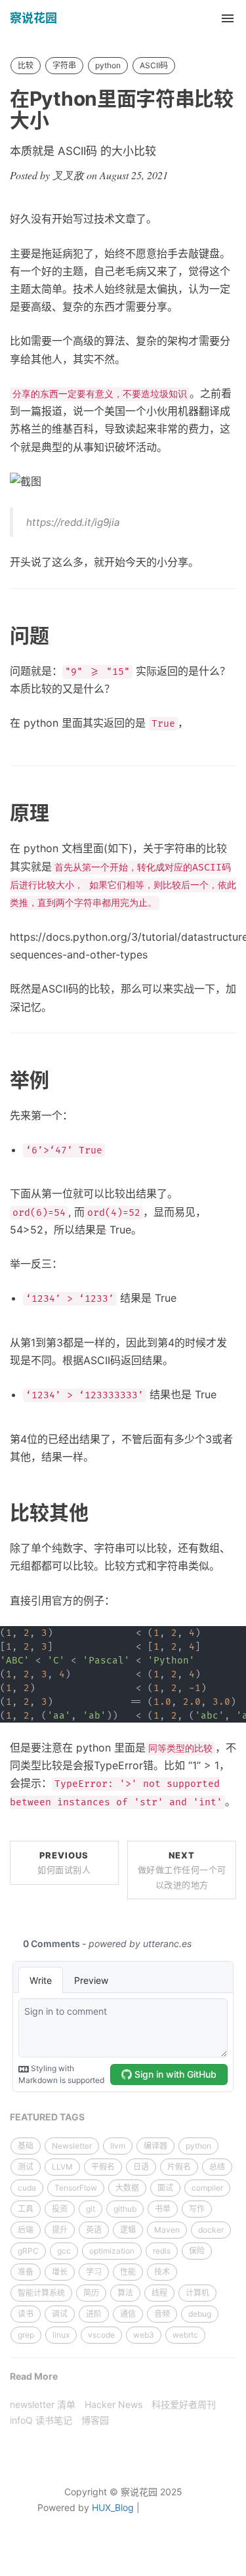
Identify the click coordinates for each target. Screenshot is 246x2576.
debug (200, 2314)
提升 (60, 2230)
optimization (112, 2251)
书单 (163, 2209)
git (91, 2209)
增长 (60, 2272)
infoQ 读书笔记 (41, 2420)
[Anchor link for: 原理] (59, 813)
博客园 (95, 2420)
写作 (197, 2209)
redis (162, 2251)
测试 (26, 2167)
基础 (26, 2146)
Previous (64, 1862)
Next (182, 1870)
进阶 (94, 2314)
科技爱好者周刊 (184, 2404)
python (108, 65)
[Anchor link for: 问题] (59, 635)
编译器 (155, 2146)
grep (26, 2335)
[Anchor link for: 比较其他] (98, 1513)
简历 (91, 2293)
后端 (26, 2230)
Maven (167, 2230)
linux (61, 2335)
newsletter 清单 (43, 2404)
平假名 (103, 2167)
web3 (144, 2335)
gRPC (28, 2251)
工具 (26, 2209)
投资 (60, 2209)
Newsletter (72, 2146)
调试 (60, 2314)
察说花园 (33, 18)
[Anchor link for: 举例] (59, 1080)
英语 (94, 2230)
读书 (26, 2314)
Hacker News (113, 2404)
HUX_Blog (113, 2507)
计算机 (197, 2293)
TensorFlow (76, 2188)
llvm (118, 2146)
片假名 (179, 2167)
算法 (125, 2293)
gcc (64, 2251)
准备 (26, 2272)
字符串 (64, 65)
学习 (94, 2272)
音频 (162, 2314)
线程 (159, 2293)
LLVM (62, 2167)
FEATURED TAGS (47, 2117)
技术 (162, 2272)
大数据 (127, 2188)
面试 (165, 2188)
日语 (141, 2167)
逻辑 (128, 2230)
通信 (128, 2314)
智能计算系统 (41, 2293)
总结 (217, 2167)
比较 (26, 65)
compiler (207, 2188)
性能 (128, 2272)
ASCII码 (154, 65)
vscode (101, 2335)
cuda (27, 2188)
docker (211, 2230)
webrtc (185, 2335)
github (125, 2209)
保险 (197, 2251)
